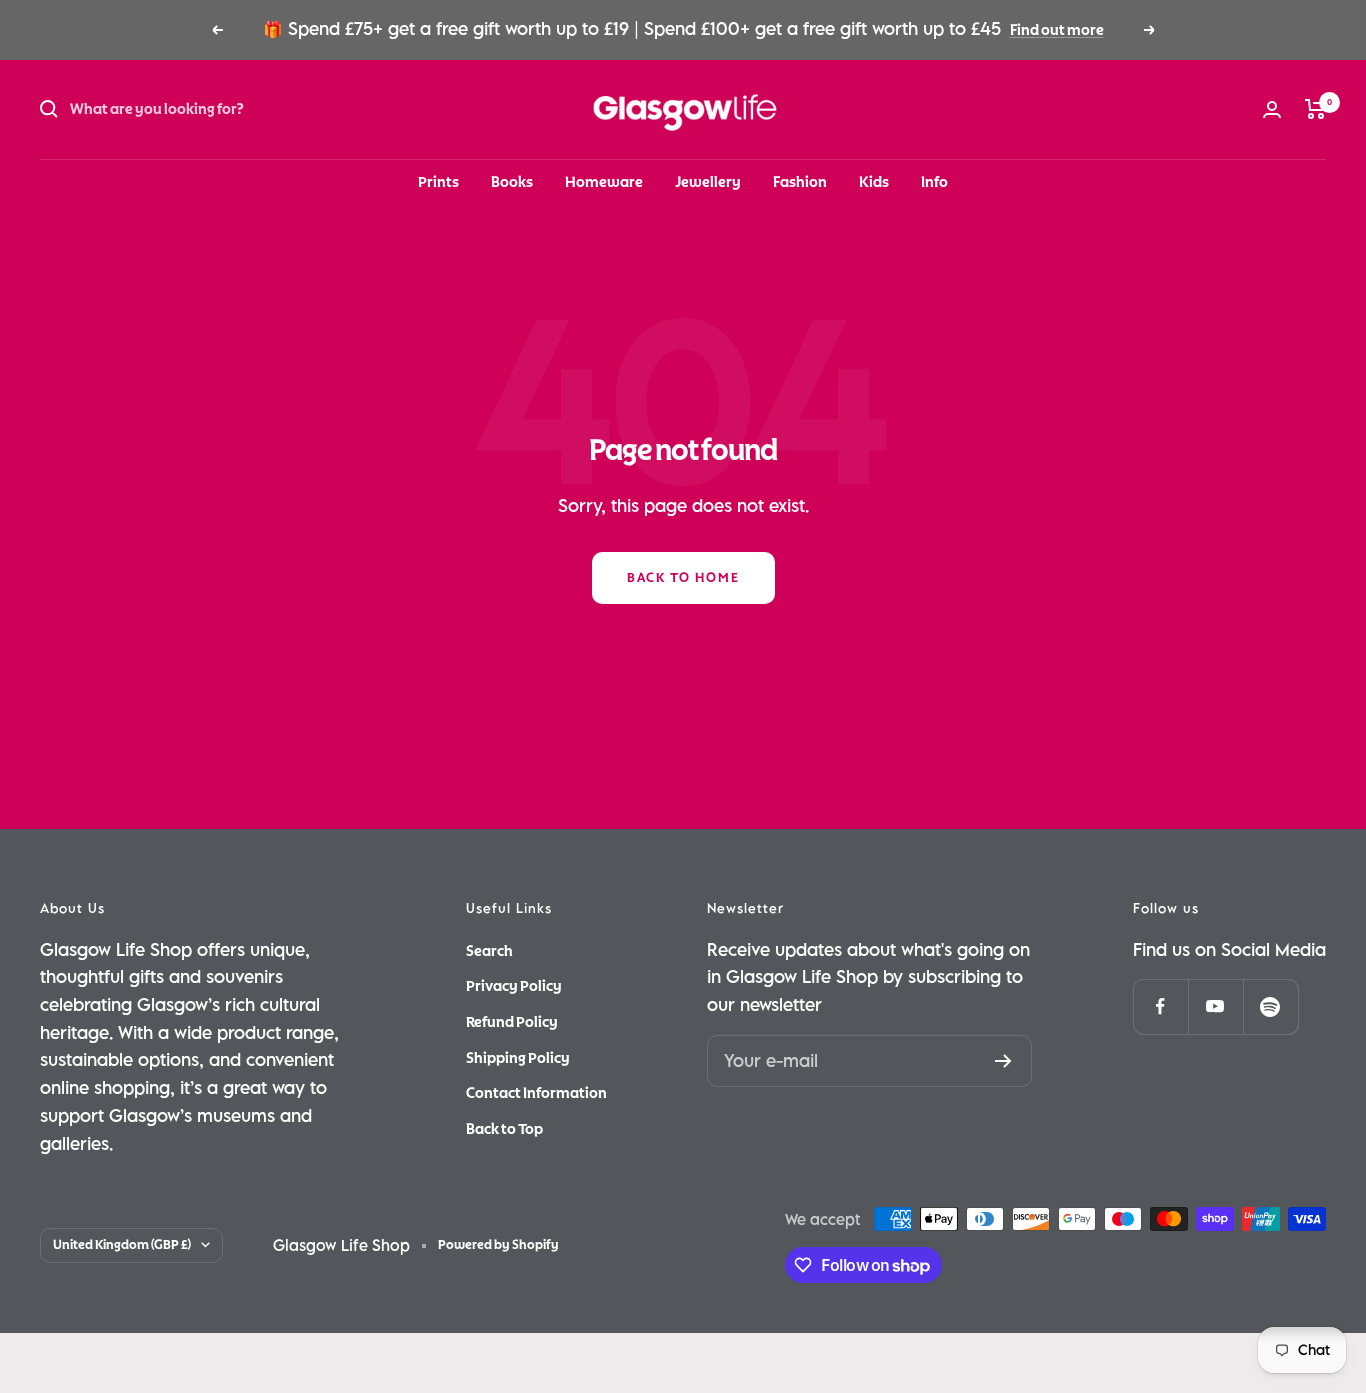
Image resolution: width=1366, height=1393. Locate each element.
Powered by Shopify (498, 1245)
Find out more (1057, 30)
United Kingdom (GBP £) (122, 1245)
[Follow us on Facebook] (1160, 1006)
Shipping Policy (518, 1058)
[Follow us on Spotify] (1270, 1006)
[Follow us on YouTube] (1215, 1006)
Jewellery (708, 182)
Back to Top (504, 1129)
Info (934, 182)
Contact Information (536, 1093)
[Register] (1003, 1061)
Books (512, 182)
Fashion (800, 182)
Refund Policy (512, 1022)
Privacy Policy (514, 986)
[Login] (1272, 109)
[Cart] (1315, 109)
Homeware (604, 182)
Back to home (683, 578)
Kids (874, 182)
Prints (438, 182)
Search (489, 951)
